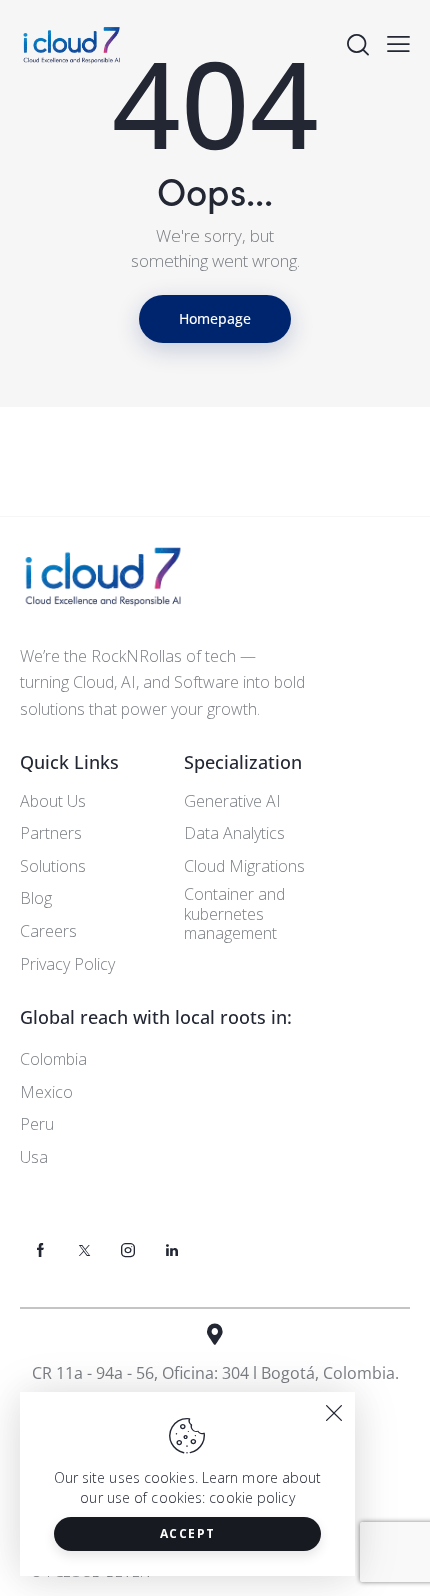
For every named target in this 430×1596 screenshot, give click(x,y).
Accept (188, 1533)
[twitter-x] (84, 1250)
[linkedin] (172, 1250)
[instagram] (128, 1250)
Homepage (215, 318)
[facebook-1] (40, 1250)
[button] (398, 43)
